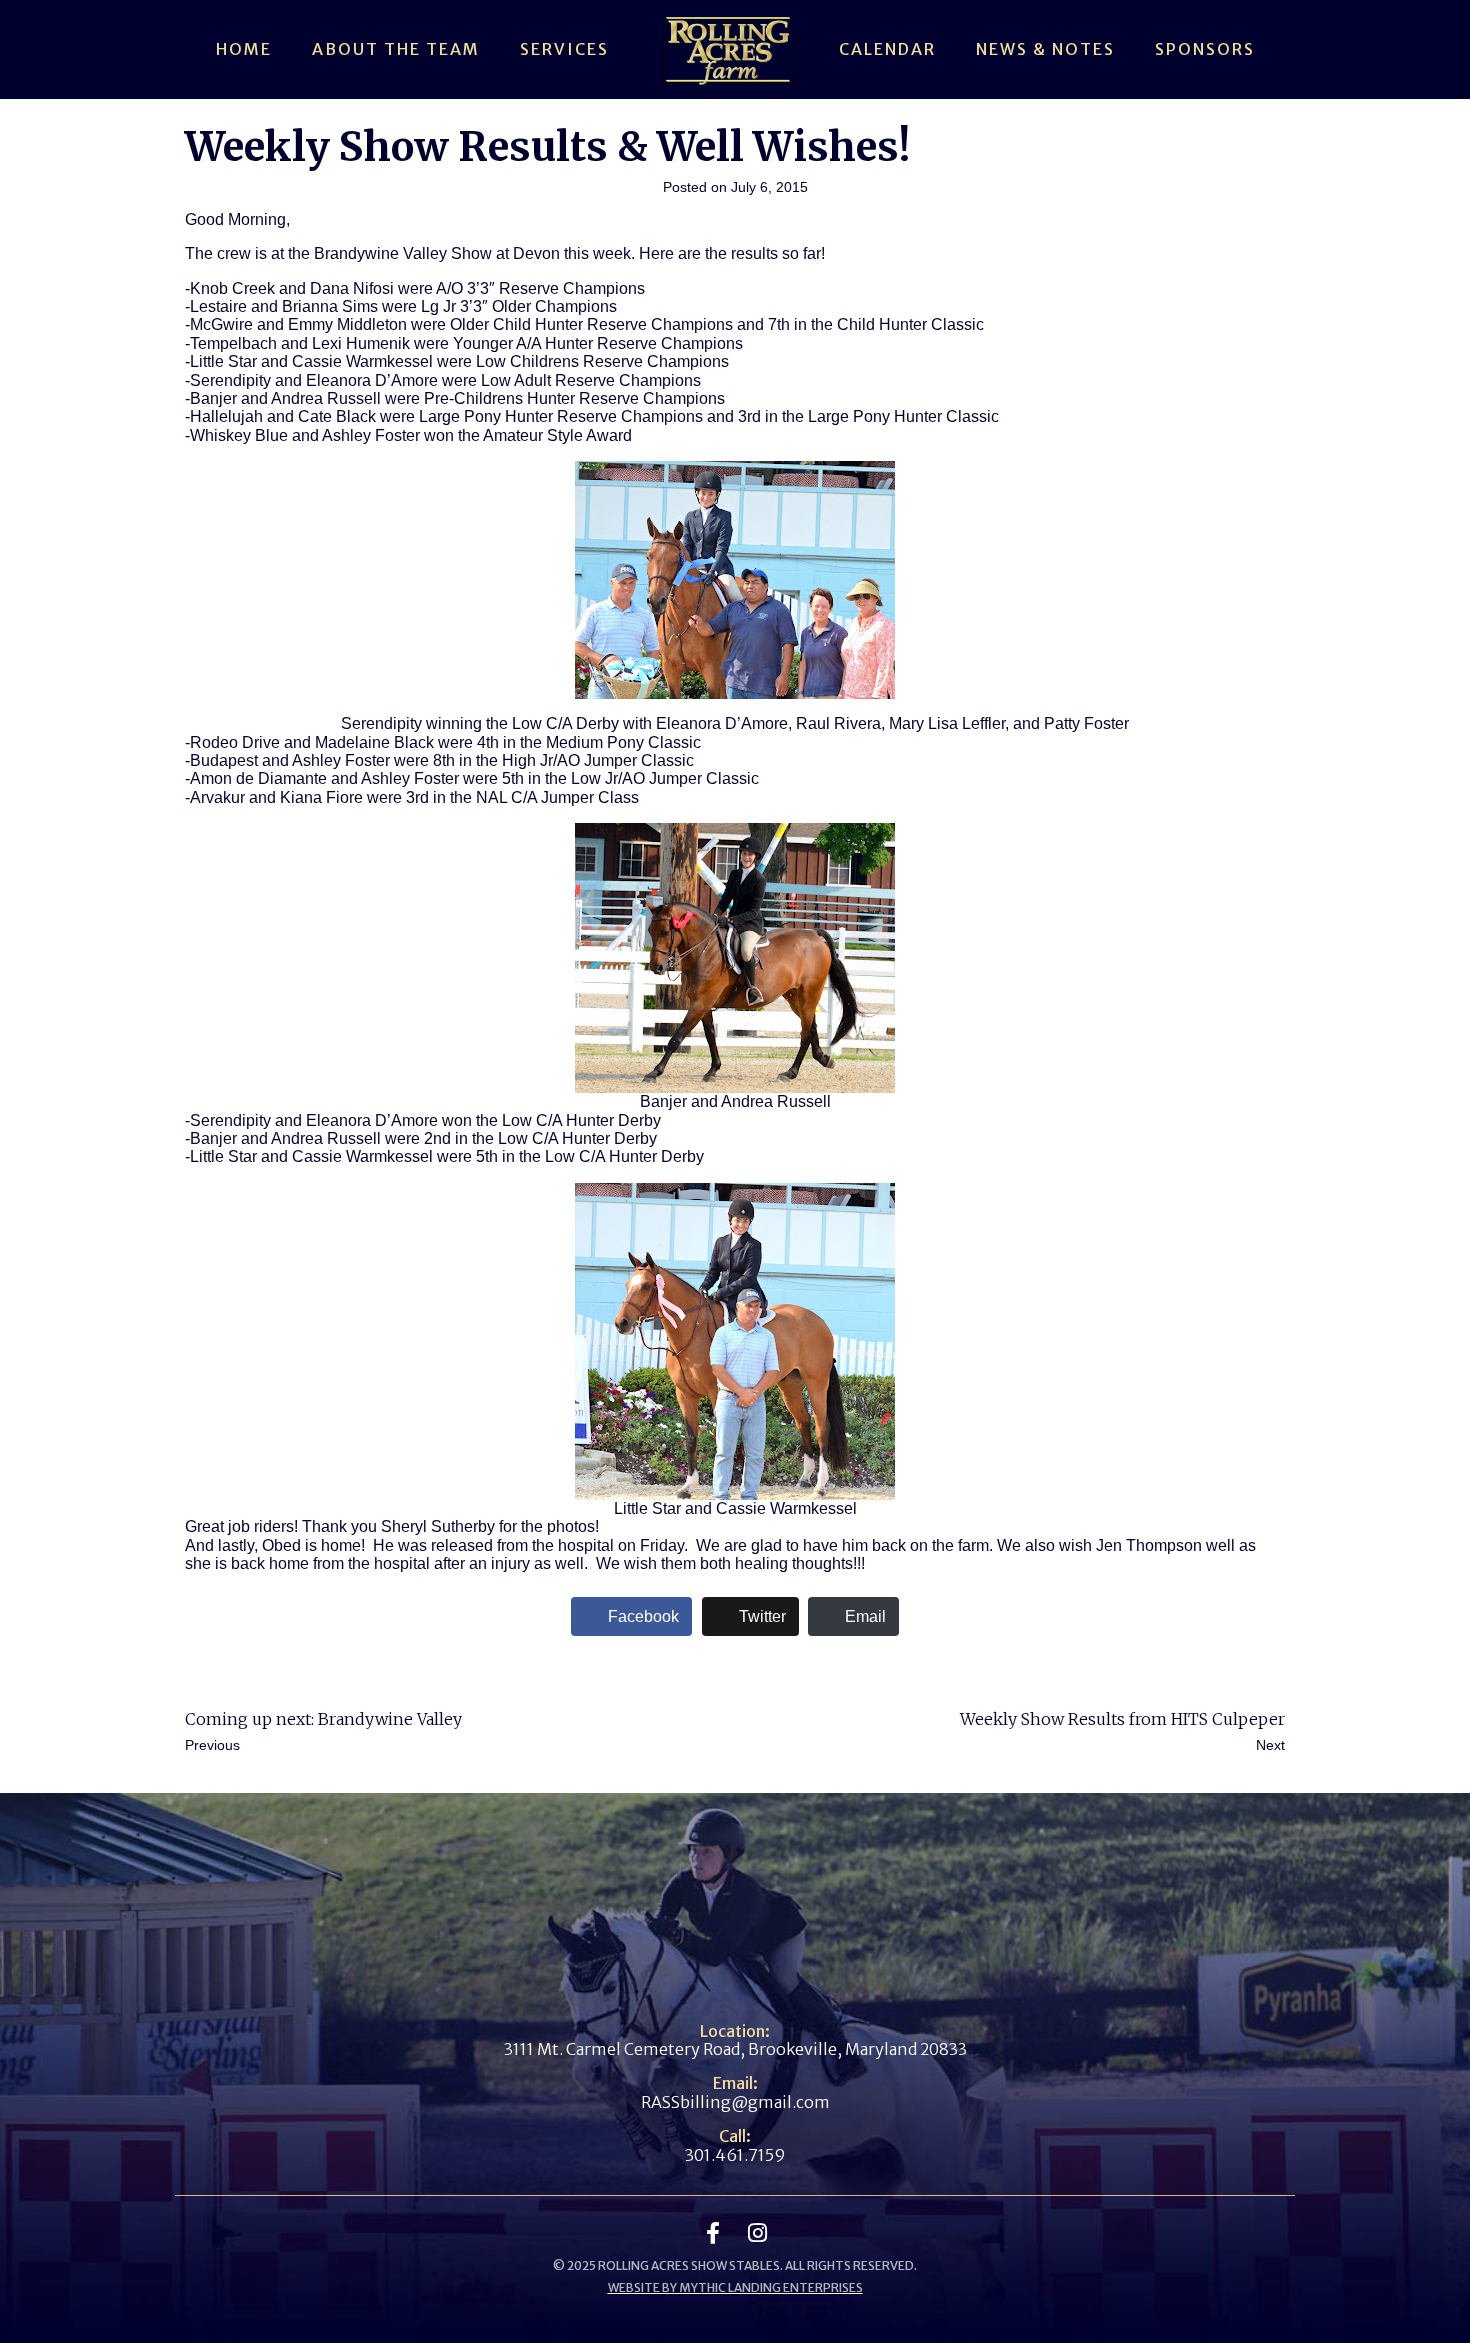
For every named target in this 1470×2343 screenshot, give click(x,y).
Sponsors (1205, 49)
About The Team (396, 49)
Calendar (887, 49)
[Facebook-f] (713, 2233)
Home (244, 49)
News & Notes (1045, 49)
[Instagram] (757, 2233)
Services (564, 49)
